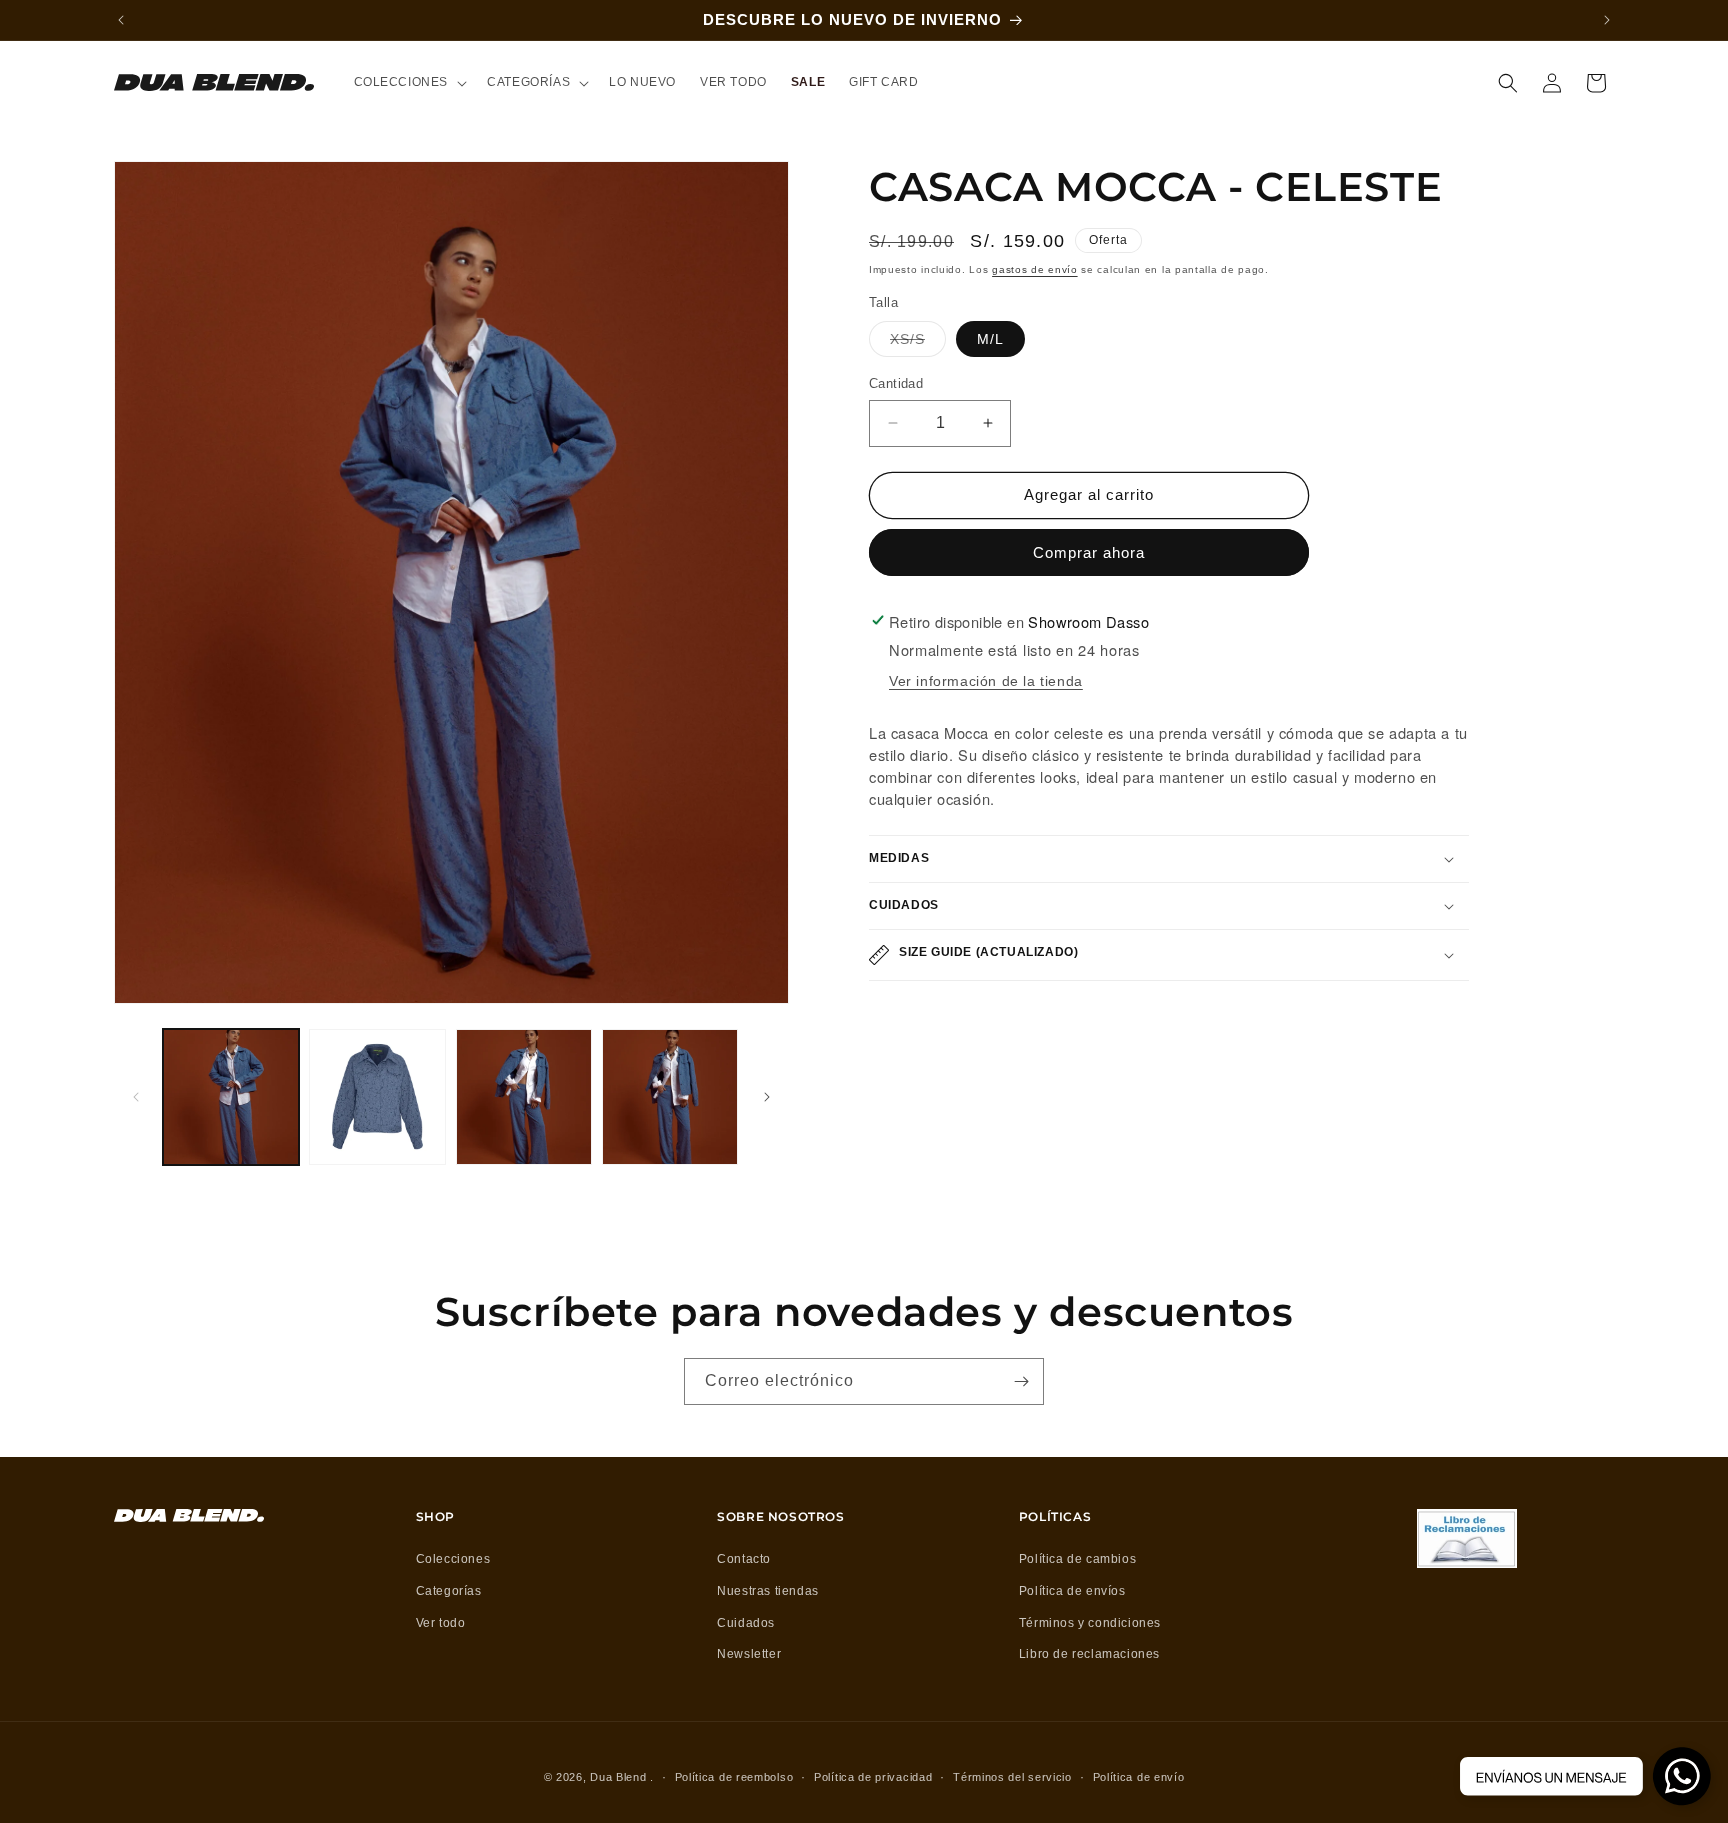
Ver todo (441, 1623)
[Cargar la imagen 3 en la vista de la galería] (524, 1097)
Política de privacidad (873, 1777)
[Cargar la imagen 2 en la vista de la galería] (377, 1097)
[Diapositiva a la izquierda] (136, 1097)
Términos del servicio (1012, 1777)
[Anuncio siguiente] (1607, 20)
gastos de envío (1035, 269)
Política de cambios (1077, 1559)
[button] (409, 83)
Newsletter (749, 1654)
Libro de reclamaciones (1089, 1654)
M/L (990, 339)
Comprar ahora (1089, 552)
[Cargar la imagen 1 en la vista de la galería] (231, 1097)
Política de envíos (1072, 1591)
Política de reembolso (734, 1777)
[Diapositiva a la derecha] (767, 1097)
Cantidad (896, 383)
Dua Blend (618, 1777)
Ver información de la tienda (986, 681)
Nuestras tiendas (768, 1591)
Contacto (744, 1559)
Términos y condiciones (1090, 1623)
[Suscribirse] (1021, 1381)
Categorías (449, 1591)
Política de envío (1139, 1777)
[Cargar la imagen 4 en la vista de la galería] (670, 1097)
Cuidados (746, 1623)
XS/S (918, 343)
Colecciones (453, 1559)
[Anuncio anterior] (121, 20)
